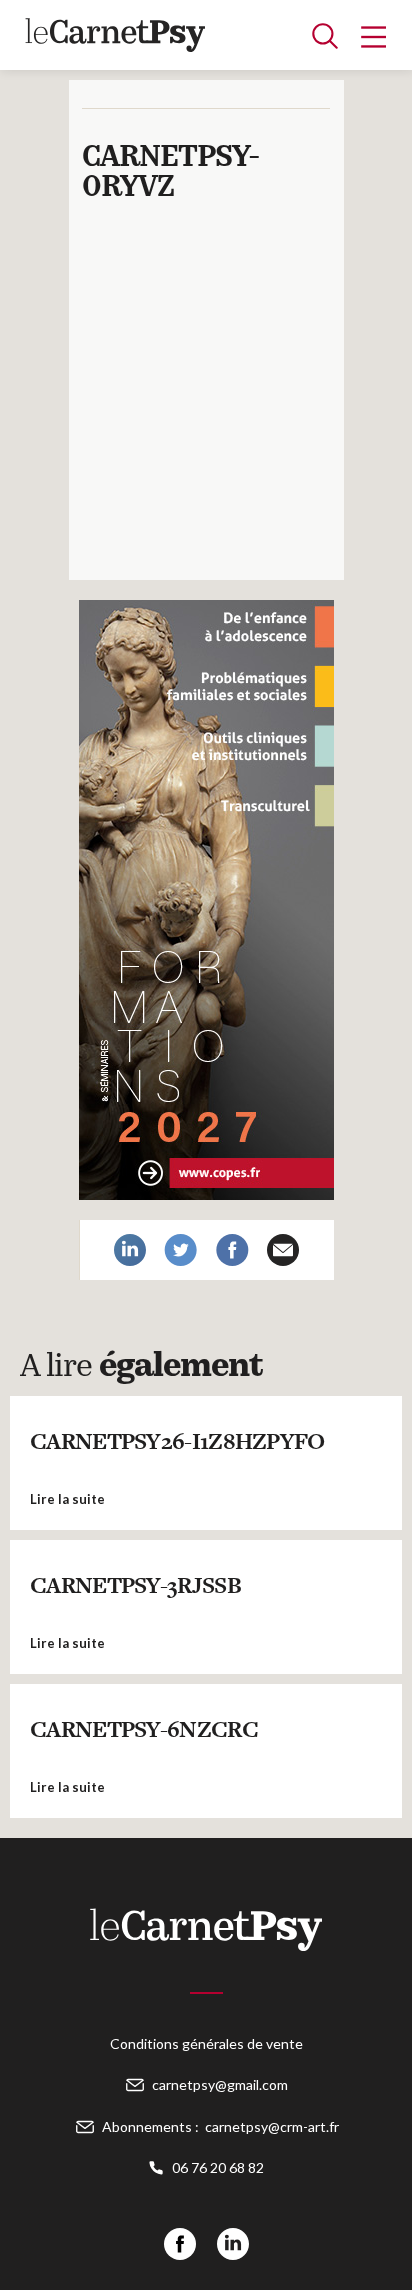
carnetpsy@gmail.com (220, 2084)
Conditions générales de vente (206, 2043)
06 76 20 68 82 (218, 2167)
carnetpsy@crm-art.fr (272, 2126)
